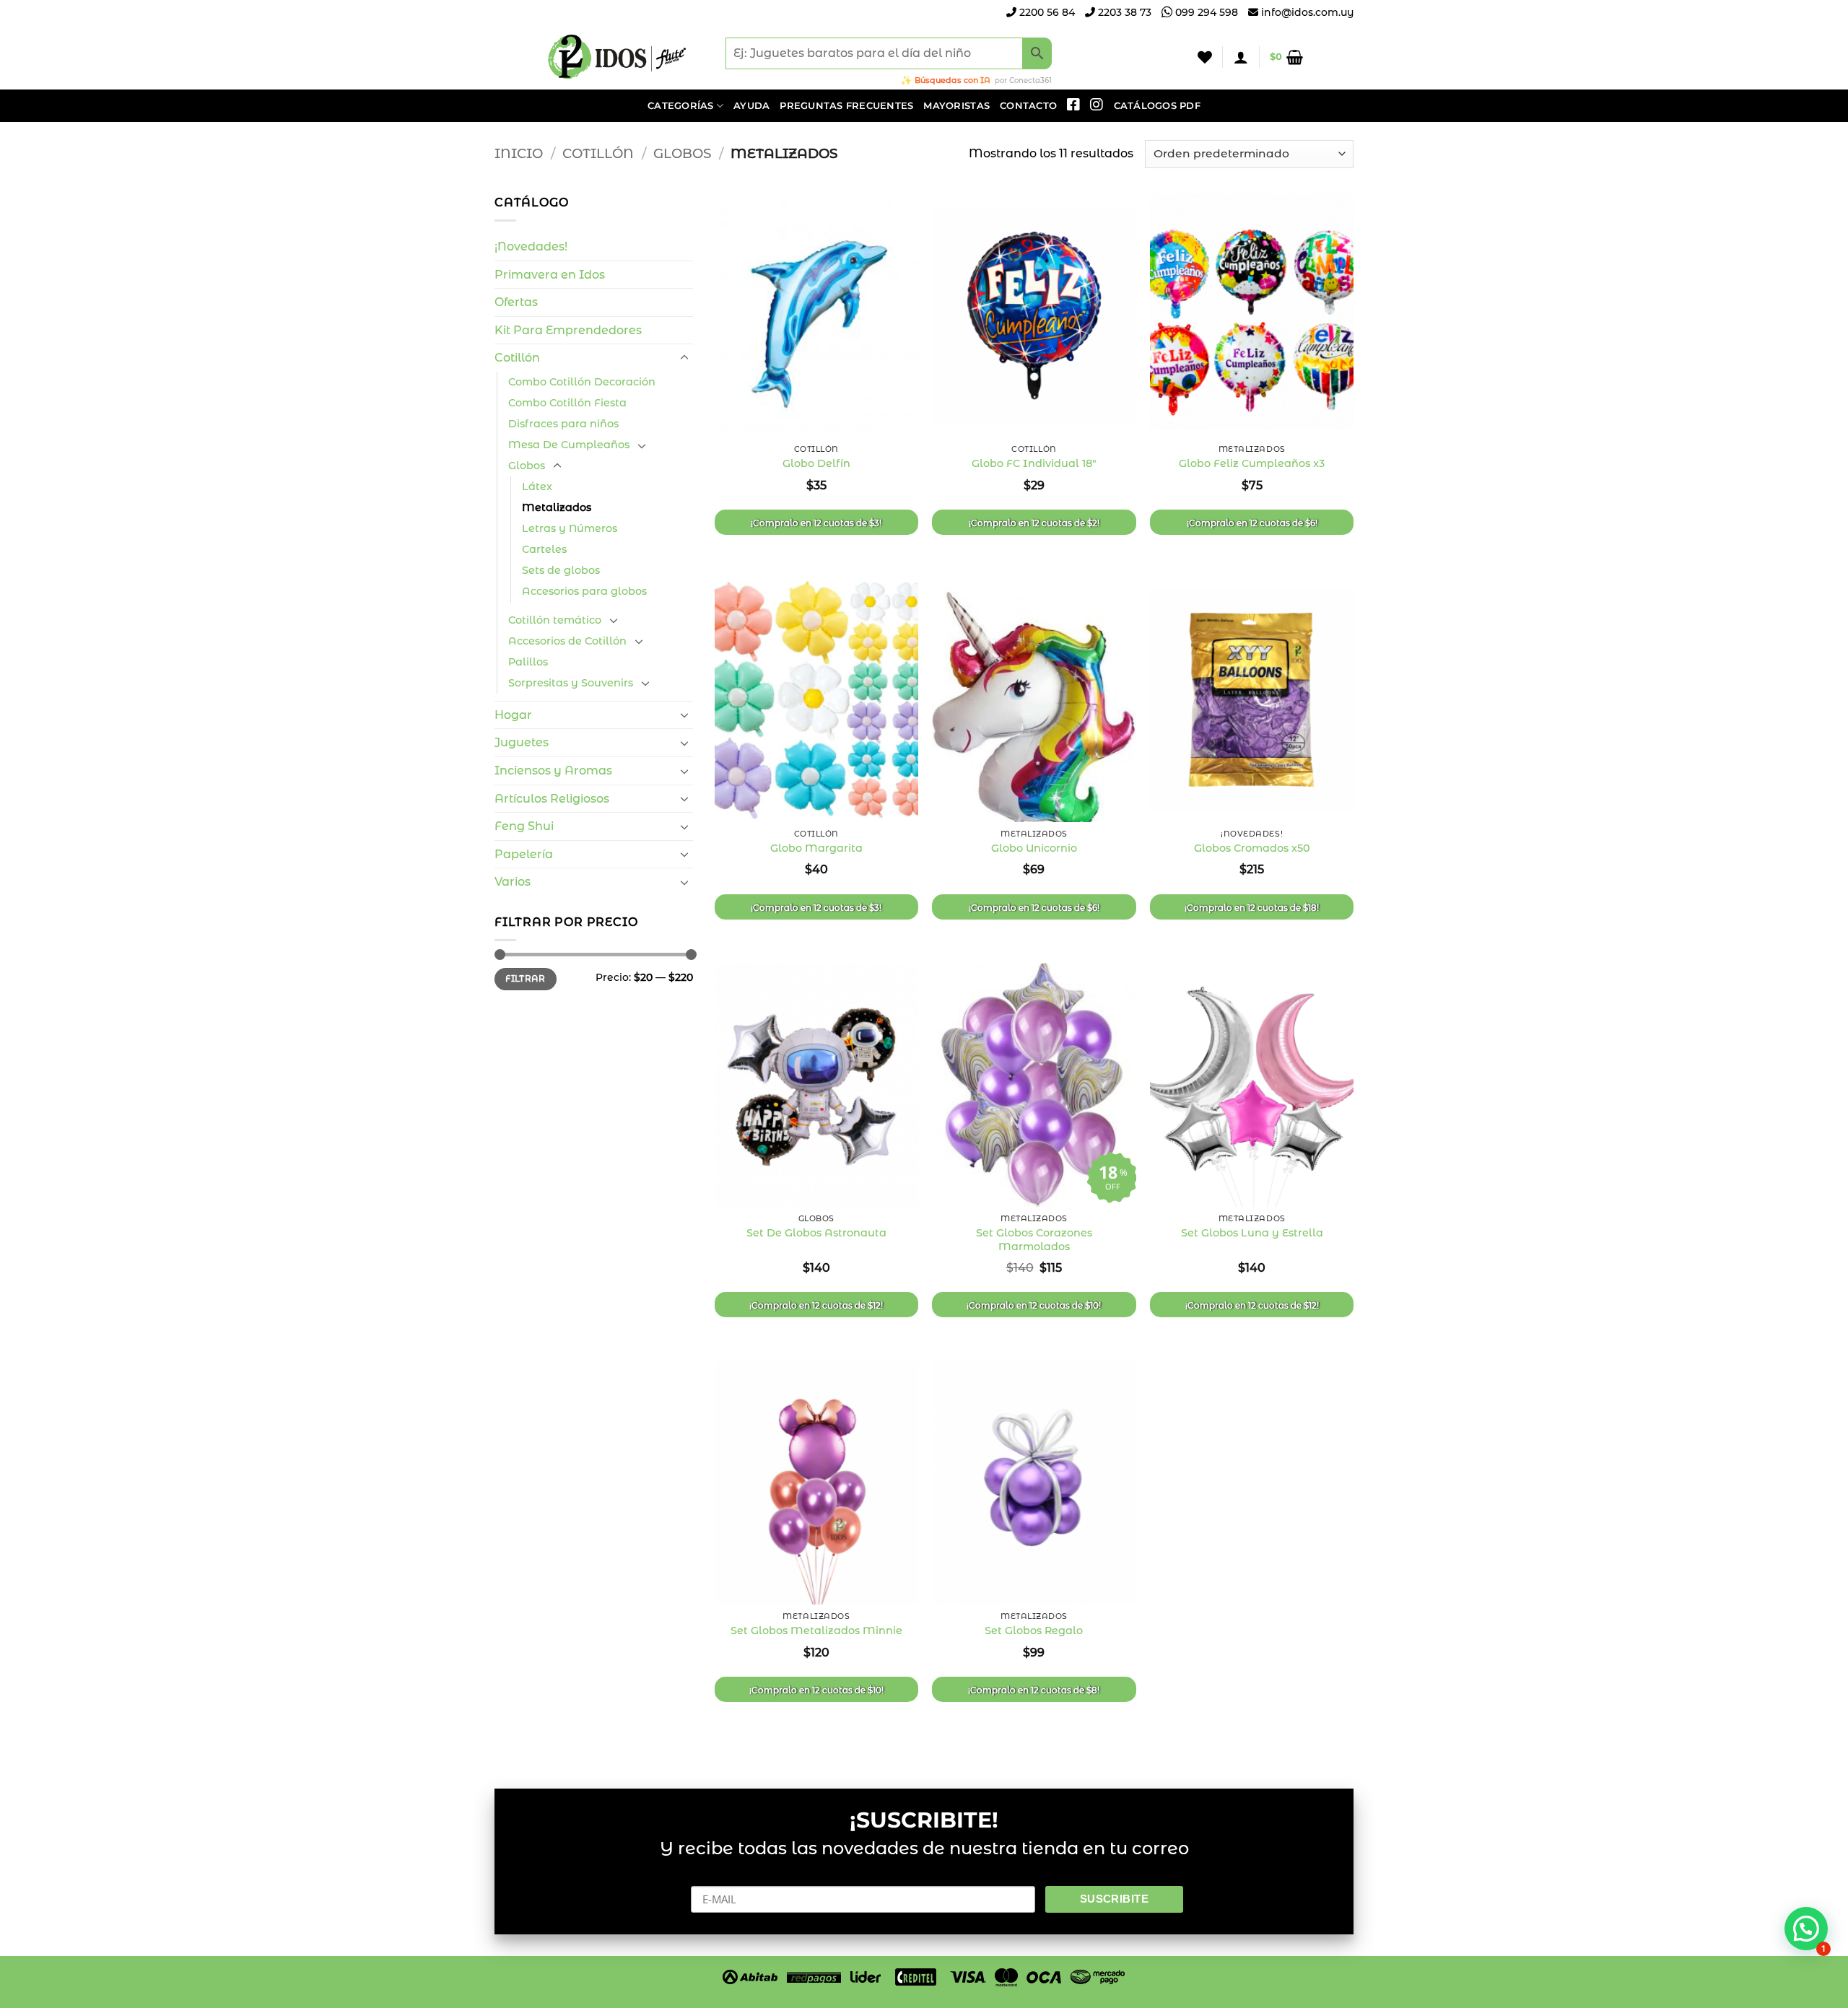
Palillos (528, 662)
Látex (537, 486)
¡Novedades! (531, 246)
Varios (513, 882)
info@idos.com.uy (1307, 12)
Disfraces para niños (563, 424)
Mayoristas (956, 106)
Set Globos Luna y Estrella (1252, 1233)
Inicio (519, 153)
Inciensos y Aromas (553, 771)
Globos (682, 153)
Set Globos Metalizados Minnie (816, 1631)
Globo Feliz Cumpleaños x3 (1252, 463)
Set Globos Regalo (1034, 1631)
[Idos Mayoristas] (617, 57)
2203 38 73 (1123, 12)
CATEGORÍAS (681, 106)
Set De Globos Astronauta (816, 1233)
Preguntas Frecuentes (846, 106)
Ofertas (516, 302)
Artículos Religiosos (552, 799)
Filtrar (526, 978)
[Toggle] (684, 358)
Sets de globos (561, 570)
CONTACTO (1028, 106)
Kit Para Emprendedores (568, 330)
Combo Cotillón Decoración (582, 382)
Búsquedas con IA (953, 80)
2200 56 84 (1046, 12)
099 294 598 (1205, 12)
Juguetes (522, 742)
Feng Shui (524, 826)
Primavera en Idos (550, 275)
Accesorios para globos (584, 591)
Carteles (544, 549)
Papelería (524, 854)
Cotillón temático (555, 620)
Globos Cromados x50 (1252, 848)
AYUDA (751, 106)
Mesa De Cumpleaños (569, 445)
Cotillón (598, 153)
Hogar (513, 715)
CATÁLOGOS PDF (1157, 106)
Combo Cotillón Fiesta (567, 403)
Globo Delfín (816, 463)
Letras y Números (570, 528)
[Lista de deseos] (1205, 57)
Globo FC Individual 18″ (1034, 463)
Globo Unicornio (1034, 848)
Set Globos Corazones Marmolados (1034, 1240)
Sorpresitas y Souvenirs (571, 683)
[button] (1241, 57)
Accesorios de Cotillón (567, 641)
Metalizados (557, 507)
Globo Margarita (816, 848)
